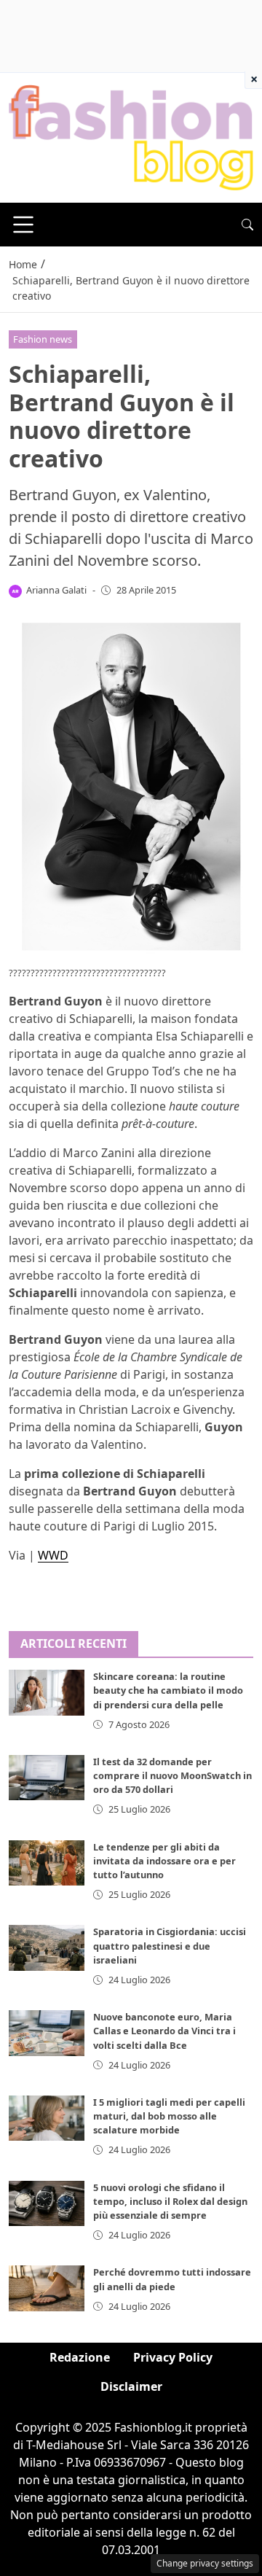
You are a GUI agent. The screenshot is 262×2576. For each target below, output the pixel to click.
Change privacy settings (205, 2563)
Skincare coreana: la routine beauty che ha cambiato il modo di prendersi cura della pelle (168, 1690)
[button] (247, 225)
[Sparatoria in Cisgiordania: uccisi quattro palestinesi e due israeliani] (47, 1947)
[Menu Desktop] (23, 225)
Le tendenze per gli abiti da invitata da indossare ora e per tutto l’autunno (164, 1861)
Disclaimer (131, 2386)
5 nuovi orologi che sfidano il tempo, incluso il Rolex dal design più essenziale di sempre (170, 2201)
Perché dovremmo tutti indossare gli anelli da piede (172, 2279)
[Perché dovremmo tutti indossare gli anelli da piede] (47, 2288)
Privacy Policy (173, 2357)
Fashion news (43, 339)
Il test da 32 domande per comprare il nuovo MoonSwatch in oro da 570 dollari (172, 1775)
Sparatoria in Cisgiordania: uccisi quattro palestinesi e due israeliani (170, 1945)
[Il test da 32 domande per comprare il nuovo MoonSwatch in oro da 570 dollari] (47, 1778)
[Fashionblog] (131, 137)
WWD (53, 1555)
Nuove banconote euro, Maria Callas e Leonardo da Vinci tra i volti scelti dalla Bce (164, 2031)
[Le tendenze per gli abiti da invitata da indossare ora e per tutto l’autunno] (47, 1863)
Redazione (80, 2357)
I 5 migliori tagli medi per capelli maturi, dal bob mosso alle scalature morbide (169, 2116)
